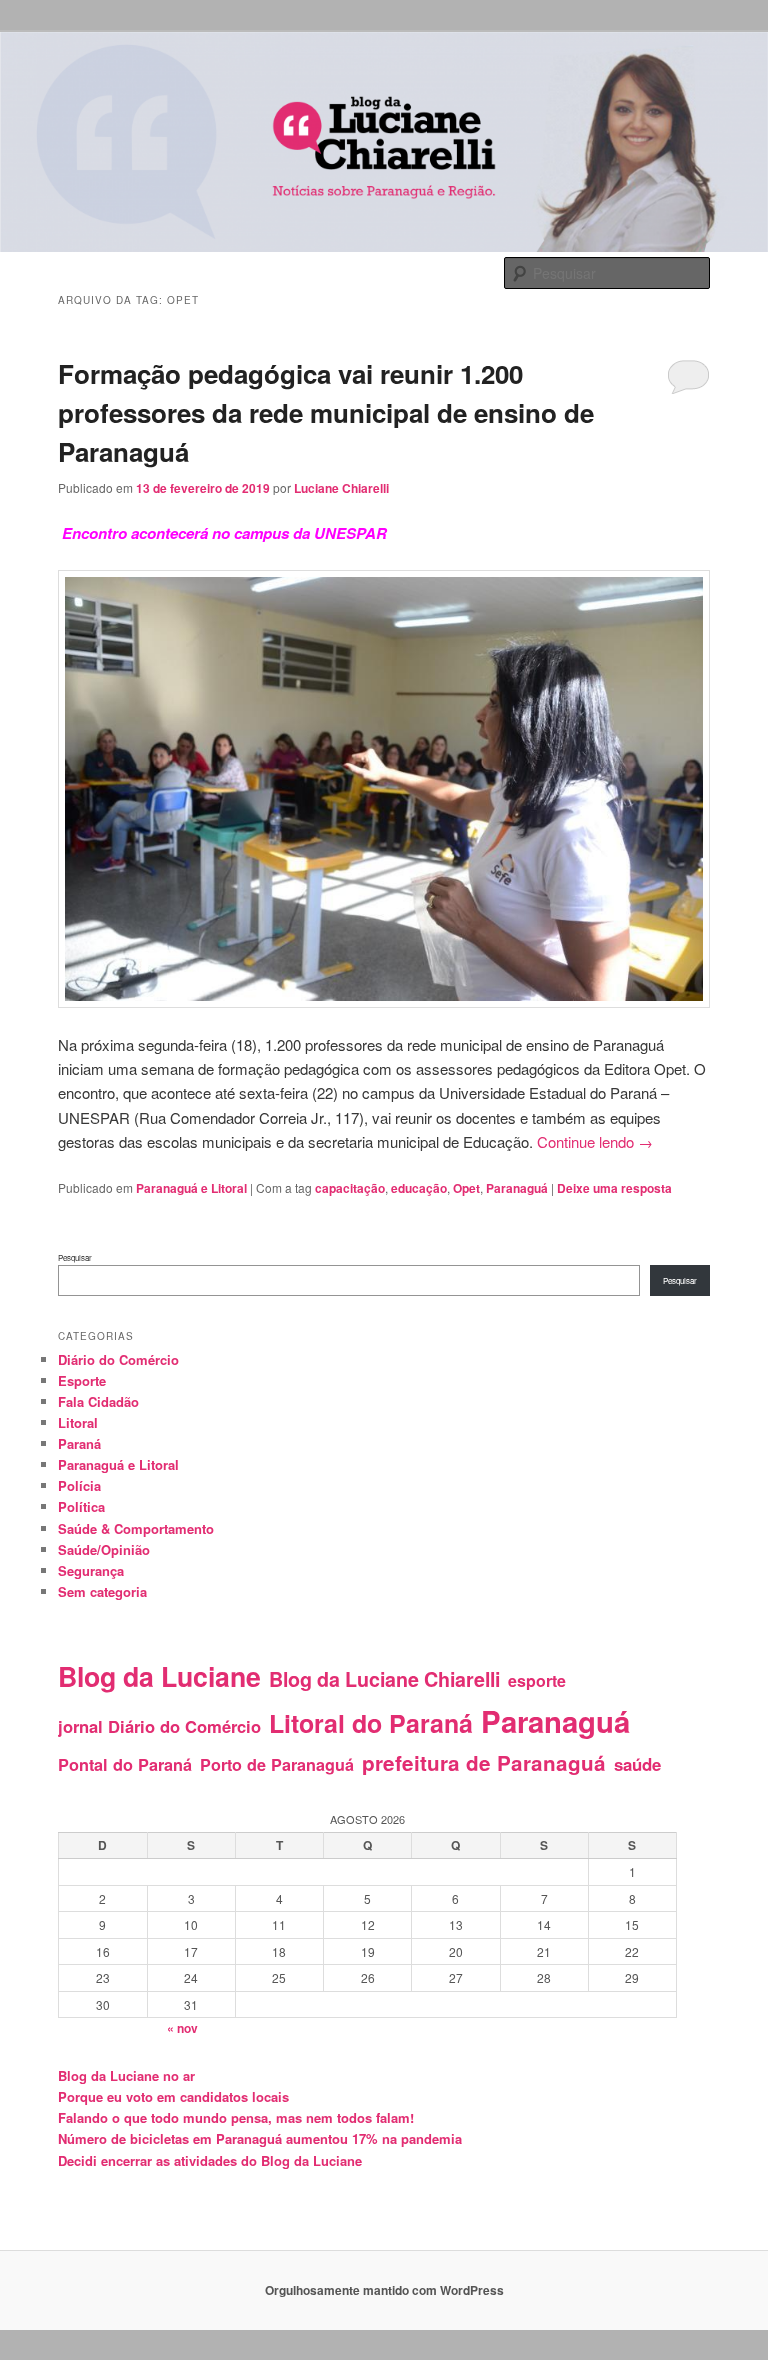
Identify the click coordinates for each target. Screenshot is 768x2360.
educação (419, 1188)
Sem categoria (102, 1591)
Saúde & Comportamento (136, 1528)
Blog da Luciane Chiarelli (384, 1679)
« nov (182, 2028)
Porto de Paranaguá (277, 1764)
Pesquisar (75, 1257)
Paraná (79, 1443)
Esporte (82, 1380)
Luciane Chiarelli (341, 488)
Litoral (78, 1422)
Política (81, 1506)
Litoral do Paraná (371, 1723)
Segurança (91, 1570)
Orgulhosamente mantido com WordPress (384, 2290)
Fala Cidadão (98, 1401)
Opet (466, 1188)
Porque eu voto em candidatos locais (173, 2096)
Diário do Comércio (118, 1359)
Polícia (79, 1485)
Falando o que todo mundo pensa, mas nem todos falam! (236, 2117)
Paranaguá (517, 1188)
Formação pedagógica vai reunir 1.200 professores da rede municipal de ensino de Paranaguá (326, 412)
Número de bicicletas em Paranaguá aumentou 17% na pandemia (260, 2138)
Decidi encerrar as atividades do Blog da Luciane (210, 2160)
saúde (637, 1764)
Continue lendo (595, 1141)
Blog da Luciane (159, 1676)
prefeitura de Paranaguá (484, 1762)
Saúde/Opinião (104, 1549)
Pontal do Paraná (125, 1764)
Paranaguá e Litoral (191, 1188)
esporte (537, 1680)
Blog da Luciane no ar (126, 2075)
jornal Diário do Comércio (159, 1726)
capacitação (350, 1188)
